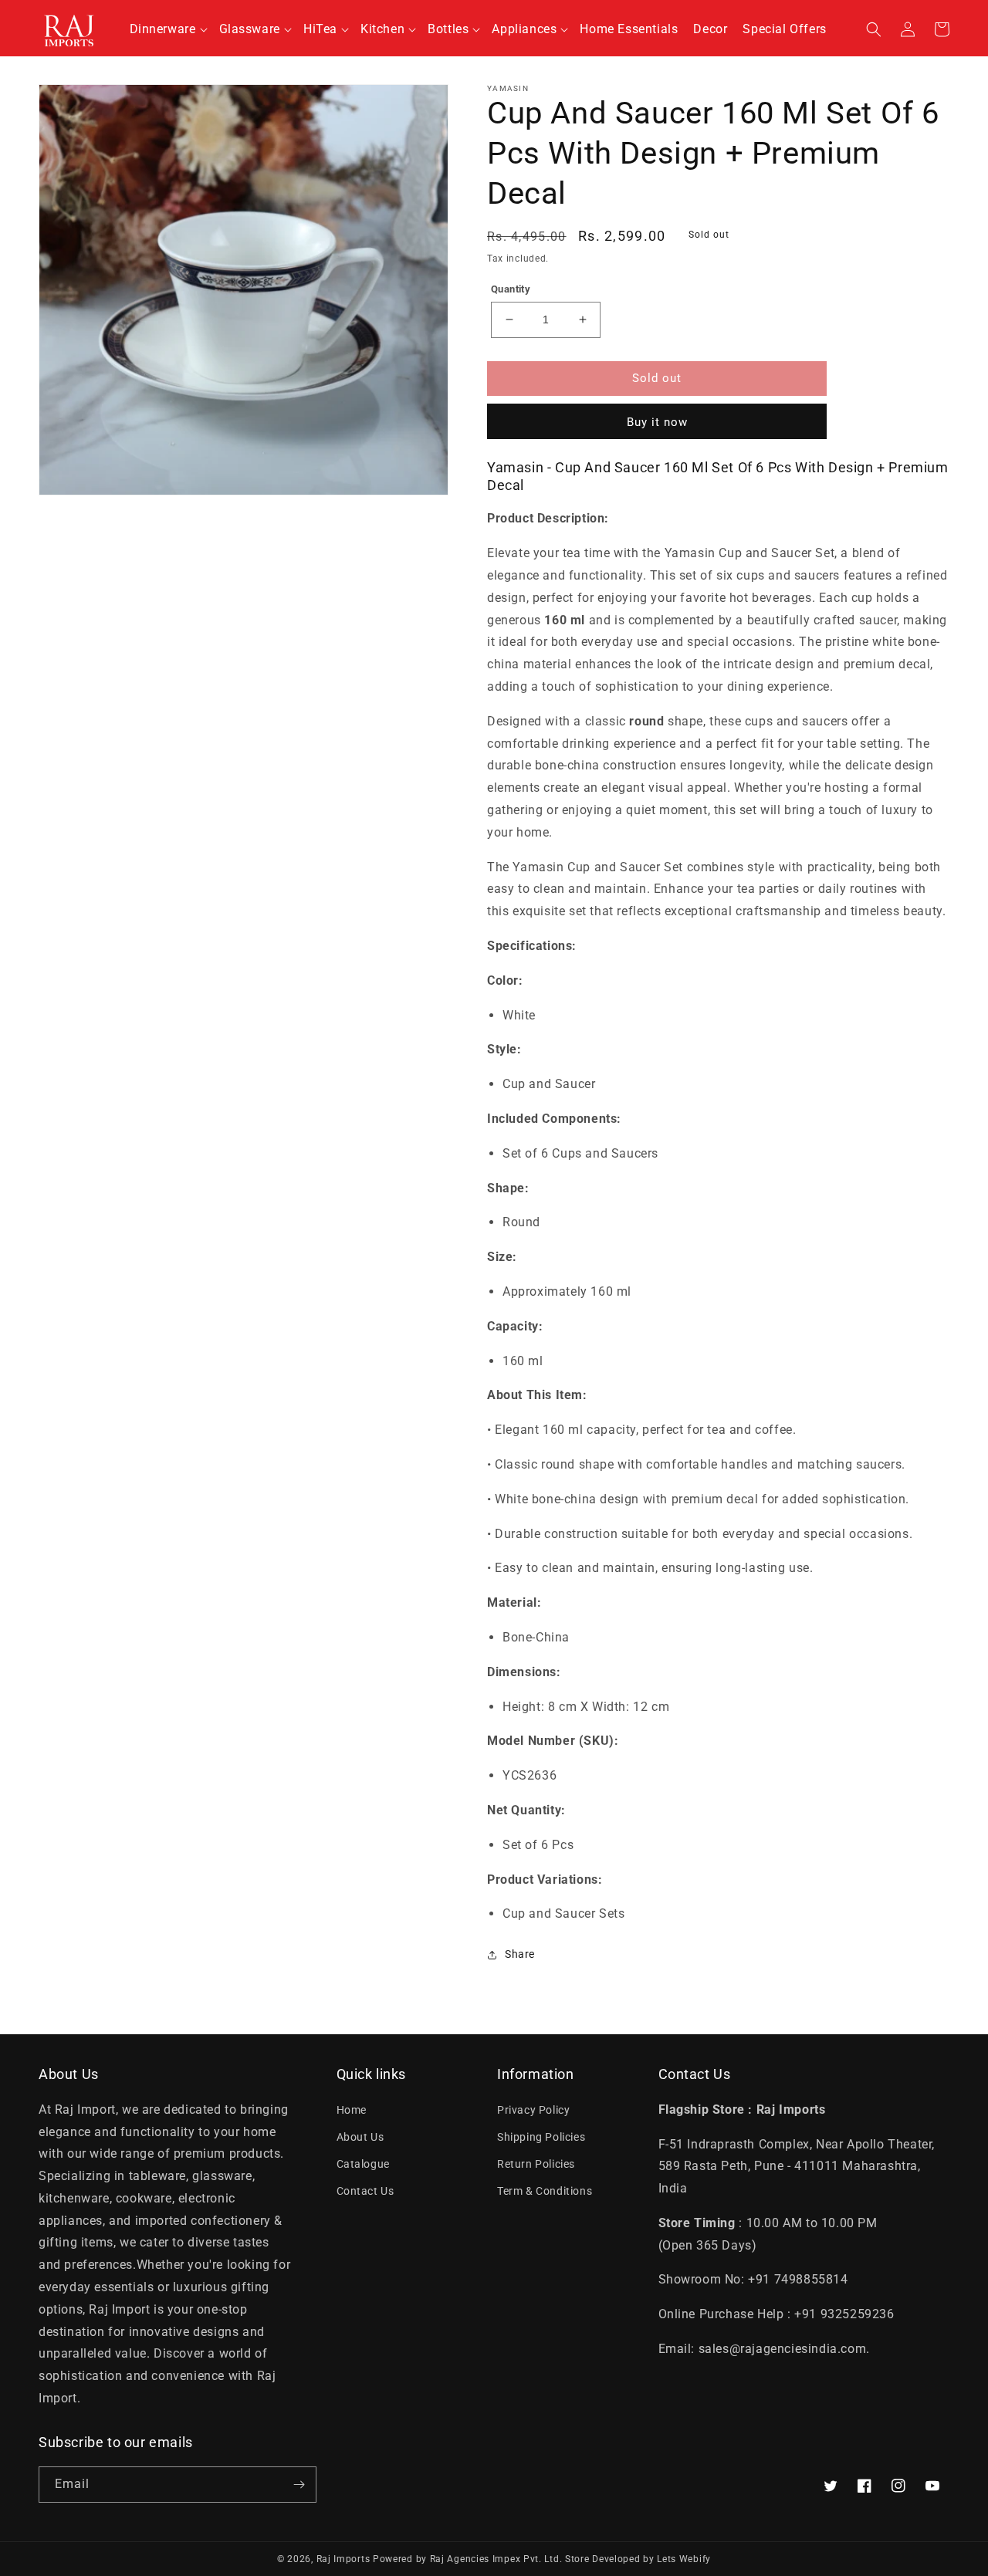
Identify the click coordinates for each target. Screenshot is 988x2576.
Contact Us (365, 2191)
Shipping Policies (541, 2137)
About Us (360, 2137)
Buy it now (657, 422)
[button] (167, 30)
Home (352, 2110)
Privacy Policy (533, 2110)
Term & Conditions (545, 2191)
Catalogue (363, 2164)
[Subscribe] (299, 2485)
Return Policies (536, 2164)
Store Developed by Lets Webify (638, 2559)
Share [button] (520, 1954)
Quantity (511, 289)
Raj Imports (343, 2559)
